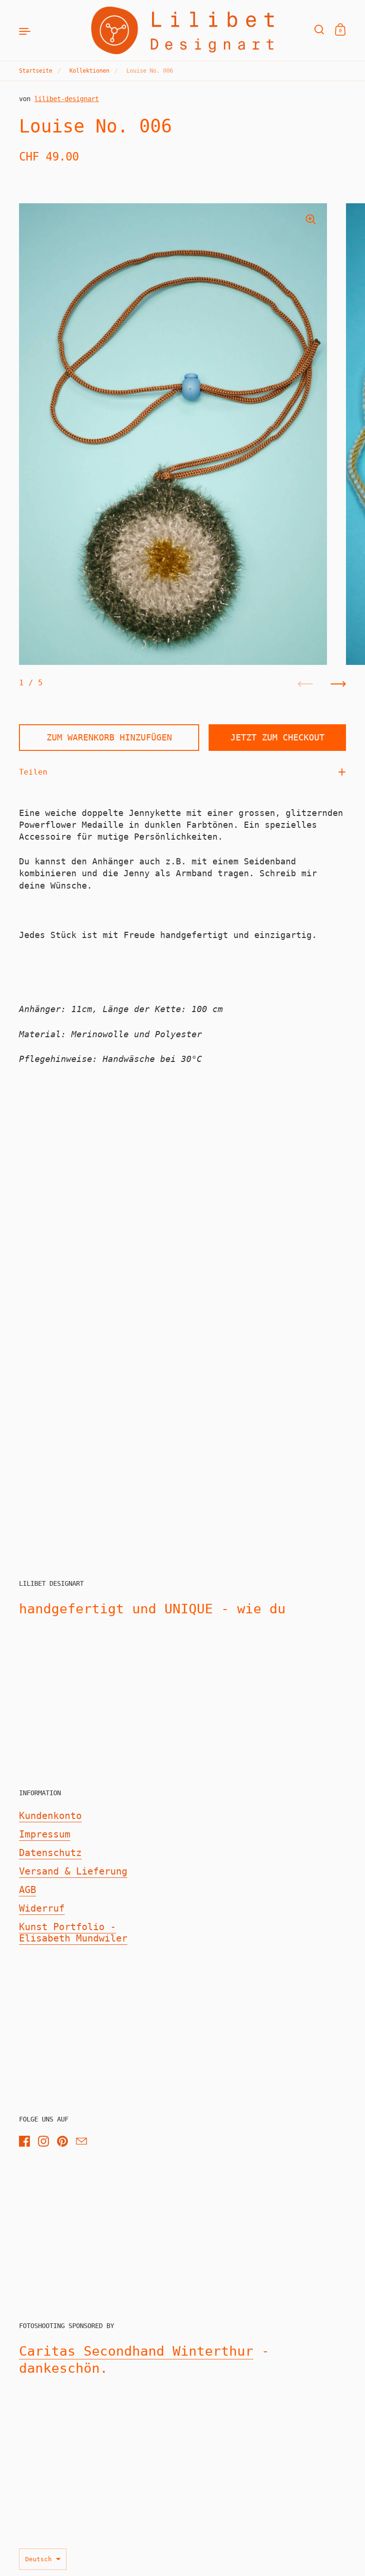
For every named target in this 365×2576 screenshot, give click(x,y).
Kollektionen (89, 71)
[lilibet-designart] (182, 30)
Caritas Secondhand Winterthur (136, 2351)
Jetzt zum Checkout (278, 737)
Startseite (36, 71)
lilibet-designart (67, 99)
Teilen (33, 772)
